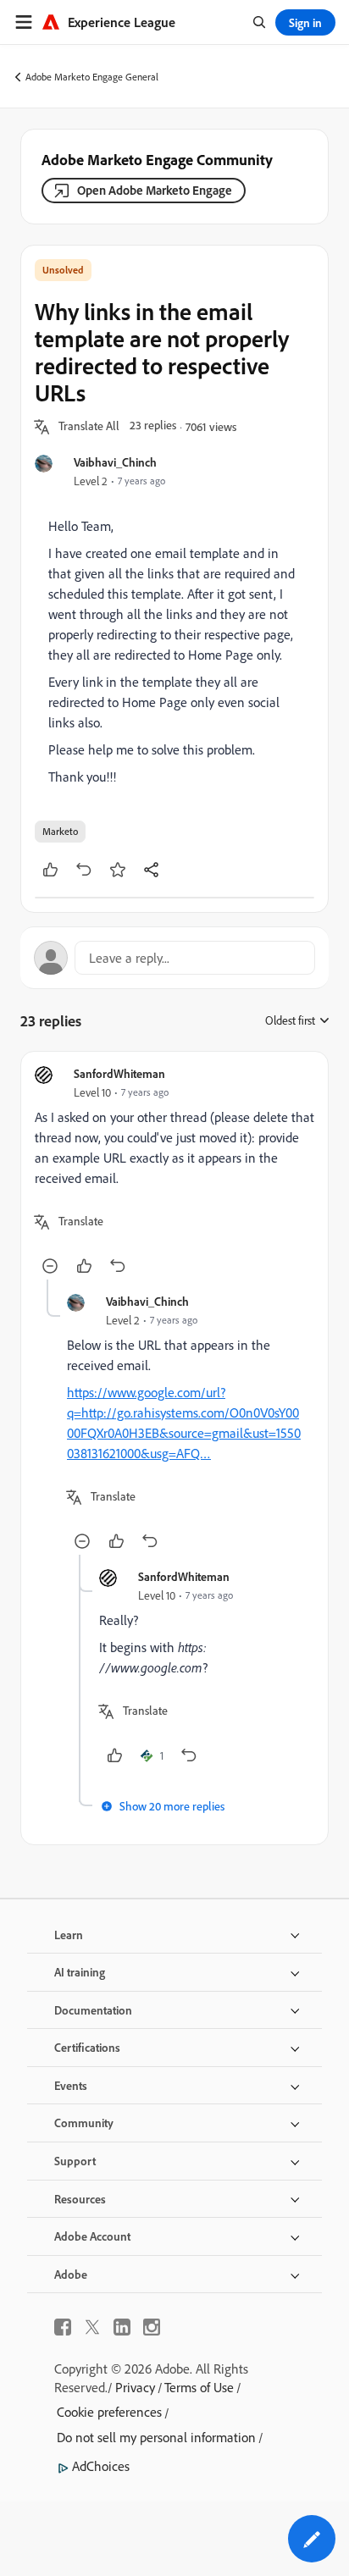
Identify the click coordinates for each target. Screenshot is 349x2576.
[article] (174, 1172)
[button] (89, 427)
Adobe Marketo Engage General (92, 77)
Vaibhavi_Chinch (115, 462)
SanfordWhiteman (119, 1073)
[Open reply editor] (174, 958)
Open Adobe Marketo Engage (155, 190)
